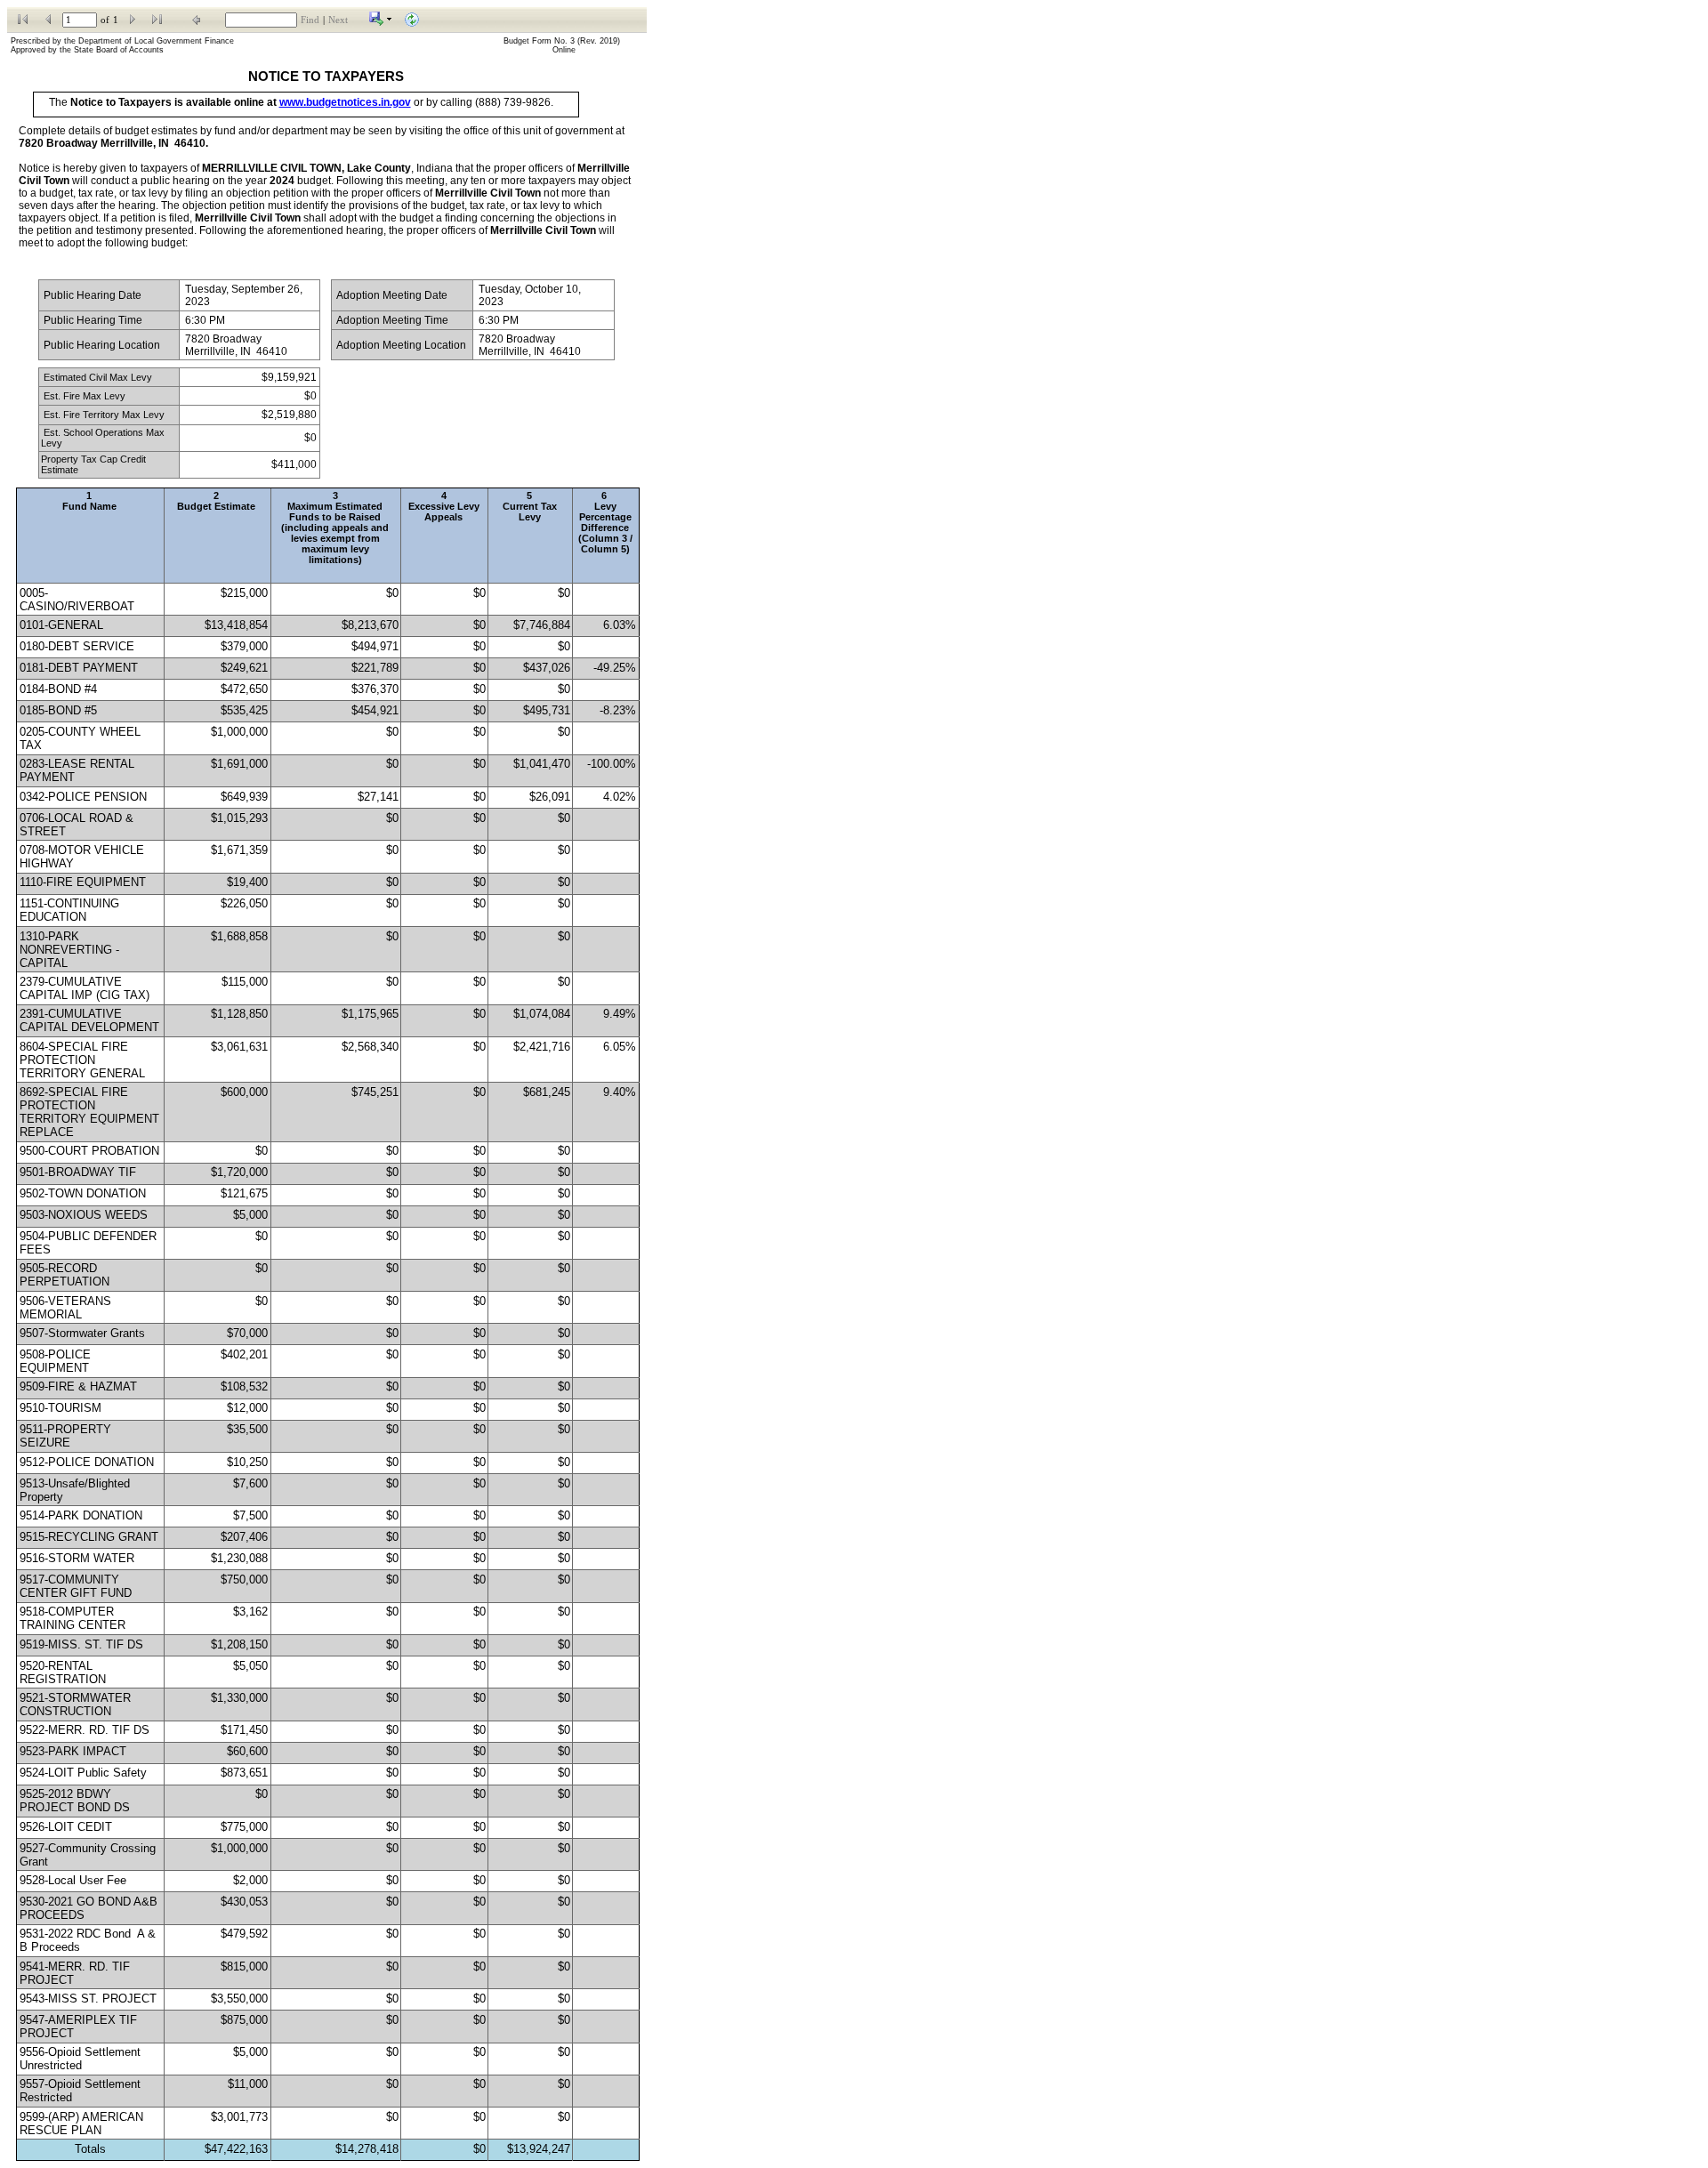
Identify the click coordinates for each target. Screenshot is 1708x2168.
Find (310, 20)
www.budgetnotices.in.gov (345, 102)
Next (338, 20)
